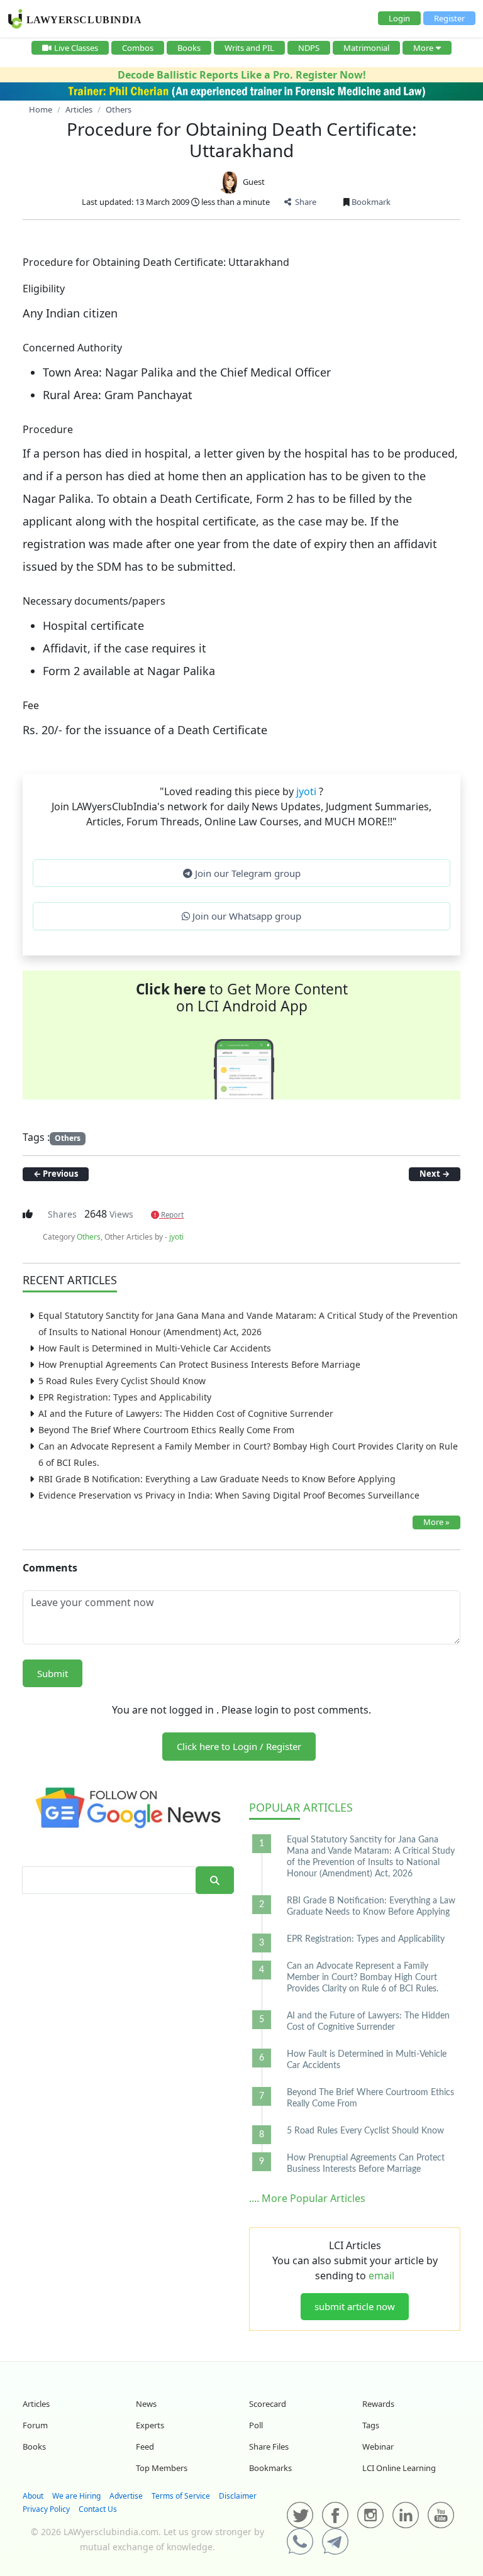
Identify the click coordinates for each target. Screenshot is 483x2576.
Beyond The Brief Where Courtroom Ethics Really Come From (166, 1430)
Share (304, 202)
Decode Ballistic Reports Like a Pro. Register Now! (242, 75)
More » (436, 1522)
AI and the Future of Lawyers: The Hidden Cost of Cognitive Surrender (186, 1413)
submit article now (355, 2306)
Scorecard (268, 2404)
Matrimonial (366, 48)
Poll (256, 2425)
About (33, 2496)
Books (189, 48)
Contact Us (98, 2509)
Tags (371, 2425)
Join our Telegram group (247, 873)
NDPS (309, 48)
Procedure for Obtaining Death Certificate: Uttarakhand (242, 140)
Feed (145, 2447)
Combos (138, 48)
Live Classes (76, 48)
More (423, 48)
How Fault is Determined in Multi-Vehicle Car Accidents (155, 1348)
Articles (301, 1807)
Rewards (378, 2404)
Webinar (378, 2447)
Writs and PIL (249, 48)
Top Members (162, 2468)
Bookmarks (270, 2468)
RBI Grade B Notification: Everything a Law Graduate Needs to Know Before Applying (217, 1479)
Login (399, 18)
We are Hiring (76, 2496)
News (146, 2404)
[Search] (215, 1880)
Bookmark (370, 202)
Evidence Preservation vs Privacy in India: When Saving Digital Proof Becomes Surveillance (229, 1495)
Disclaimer (238, 2496)
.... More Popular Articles (307, 2198)
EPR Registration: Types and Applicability (125, 1397)
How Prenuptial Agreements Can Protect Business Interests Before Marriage (199, 1364)
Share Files (269, 2447)
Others (68, 1138)
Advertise (126, 2496)
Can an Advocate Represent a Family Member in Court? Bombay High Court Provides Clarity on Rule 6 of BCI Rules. (363, 1978)
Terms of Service (181, 2496)
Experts (150, 2425)
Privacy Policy (46, 2509)
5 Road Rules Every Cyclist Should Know (122, 1381)
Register (449, 18)
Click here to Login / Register (239, 1746)
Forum (35, 2425)
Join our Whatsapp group (246, 916)
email (381, 2276)
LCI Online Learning (399, 2468)
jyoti (308, 791)
